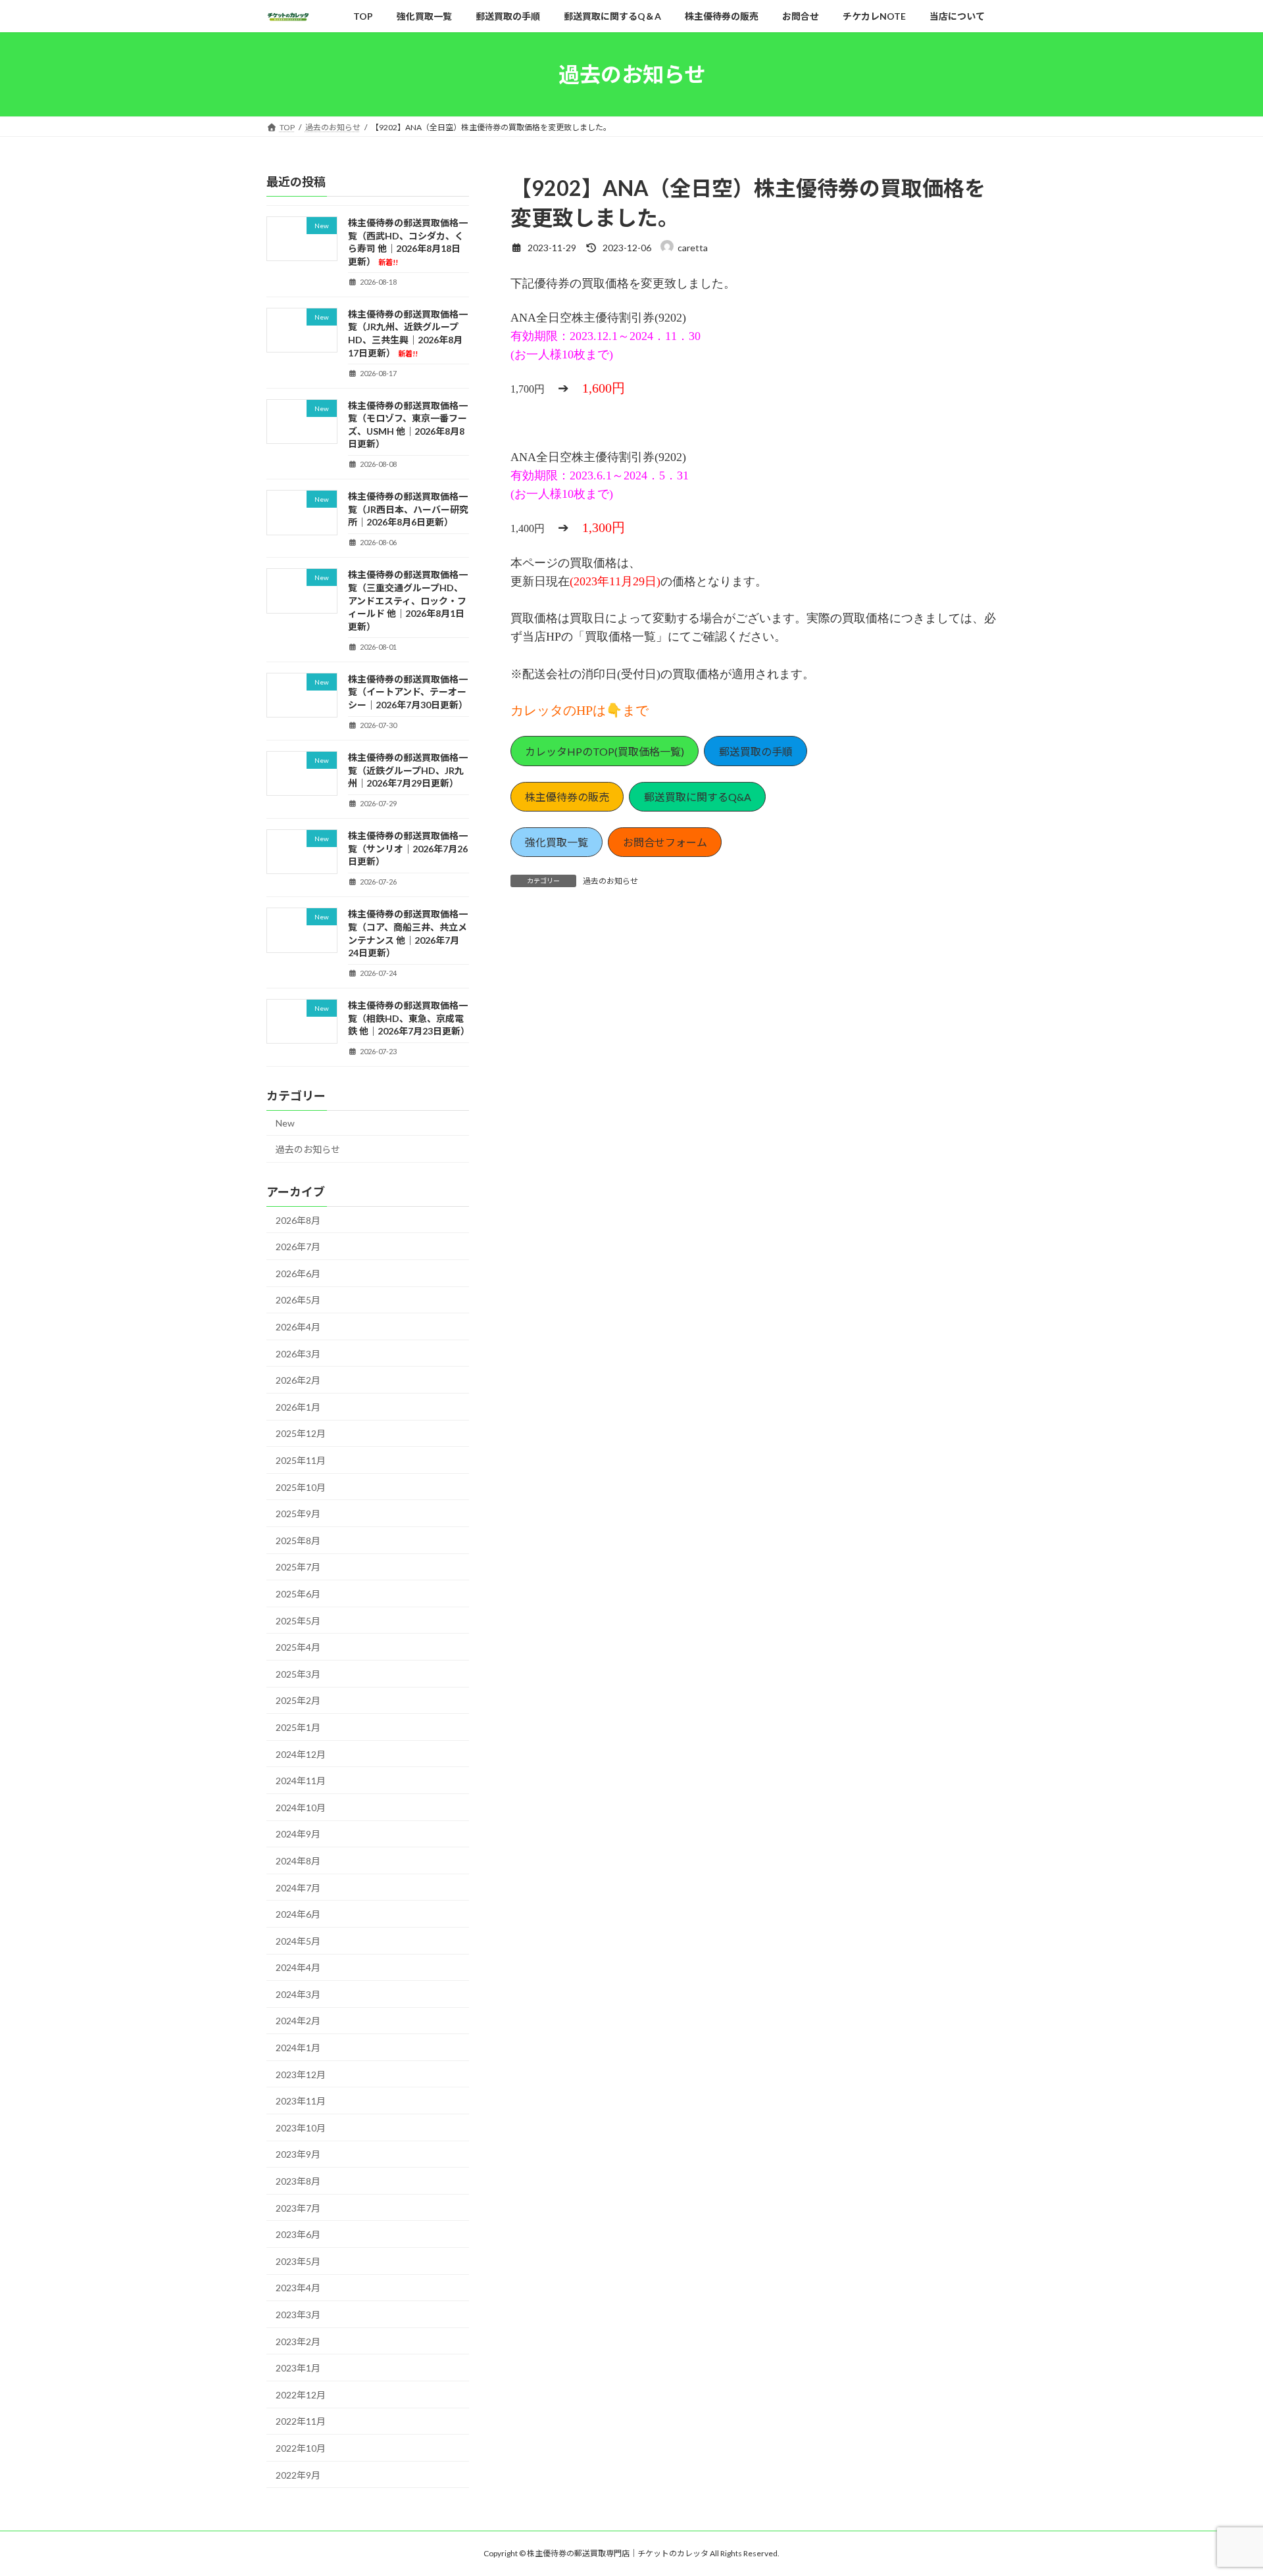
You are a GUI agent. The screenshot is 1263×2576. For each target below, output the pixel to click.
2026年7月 (298, 1247)
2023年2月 (298, 2342)
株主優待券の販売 (567, 797)
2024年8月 (298, 1861)
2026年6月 (298, 1274)
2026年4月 (298, 1327)
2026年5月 (298, 1300)
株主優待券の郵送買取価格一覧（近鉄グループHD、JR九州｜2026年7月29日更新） (408, 770)
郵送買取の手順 (756, 751)
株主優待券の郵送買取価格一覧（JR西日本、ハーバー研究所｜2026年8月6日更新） (408, 510)
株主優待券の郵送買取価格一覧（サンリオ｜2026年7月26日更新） (408, 849)
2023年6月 (298, 2235)
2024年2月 (298, 2021)
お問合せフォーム (665, 842)
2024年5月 (298, 1941)
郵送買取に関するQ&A (698, 797)
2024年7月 (298, 1888)
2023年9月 (298, 2155)
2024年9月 (298, 1835)
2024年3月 (298, 1994)
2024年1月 (298, 2048)
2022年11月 (301, 2422)
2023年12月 (301, 2075)
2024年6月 (298, 1915)
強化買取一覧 (557, 842)
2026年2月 (298, 1381)
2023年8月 (298, 2181)
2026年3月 (298, 1354)
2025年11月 (301, 1460)
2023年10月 (301, 2128)
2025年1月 (298, 1727)
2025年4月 (298, 1648)
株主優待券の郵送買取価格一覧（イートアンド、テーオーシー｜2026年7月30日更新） (408, 692)
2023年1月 (298, 2369)
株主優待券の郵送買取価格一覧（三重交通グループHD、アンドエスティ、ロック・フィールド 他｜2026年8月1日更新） (408, 601)
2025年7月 (298, 1567)
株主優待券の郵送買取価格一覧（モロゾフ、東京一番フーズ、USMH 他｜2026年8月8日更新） (408, 425)
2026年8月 (298, 1220)
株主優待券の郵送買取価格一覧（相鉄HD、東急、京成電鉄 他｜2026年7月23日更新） (409, 1019)
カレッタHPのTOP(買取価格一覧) (605, 751)
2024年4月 (298, 1968)
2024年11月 (301, 1781)
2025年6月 (298, 1594)
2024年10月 (301, 1808)
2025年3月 (298, 1674)
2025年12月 (301, 1434)
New (285, 1124)
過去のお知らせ (610, 881)
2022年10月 (301, 2448)
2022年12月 (301, 2395)
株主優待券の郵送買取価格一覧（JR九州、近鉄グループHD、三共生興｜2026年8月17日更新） (408, 333)
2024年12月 (301, 1754)
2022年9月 (298, 2475)
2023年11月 (301, 2102)
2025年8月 (298, 1541)
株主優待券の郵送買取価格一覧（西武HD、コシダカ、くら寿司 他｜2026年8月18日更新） (408, 242)
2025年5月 (298, 1621)
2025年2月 (298, 1701)
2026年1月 (298, 1407)
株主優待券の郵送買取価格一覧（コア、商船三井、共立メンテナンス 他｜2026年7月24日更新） (408, 934)
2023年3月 (298, 2315)
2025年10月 (301, 1487)
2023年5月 (298, 2261)
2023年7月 (298, 2208)
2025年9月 (298, 1514)
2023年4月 (298, 2288)
